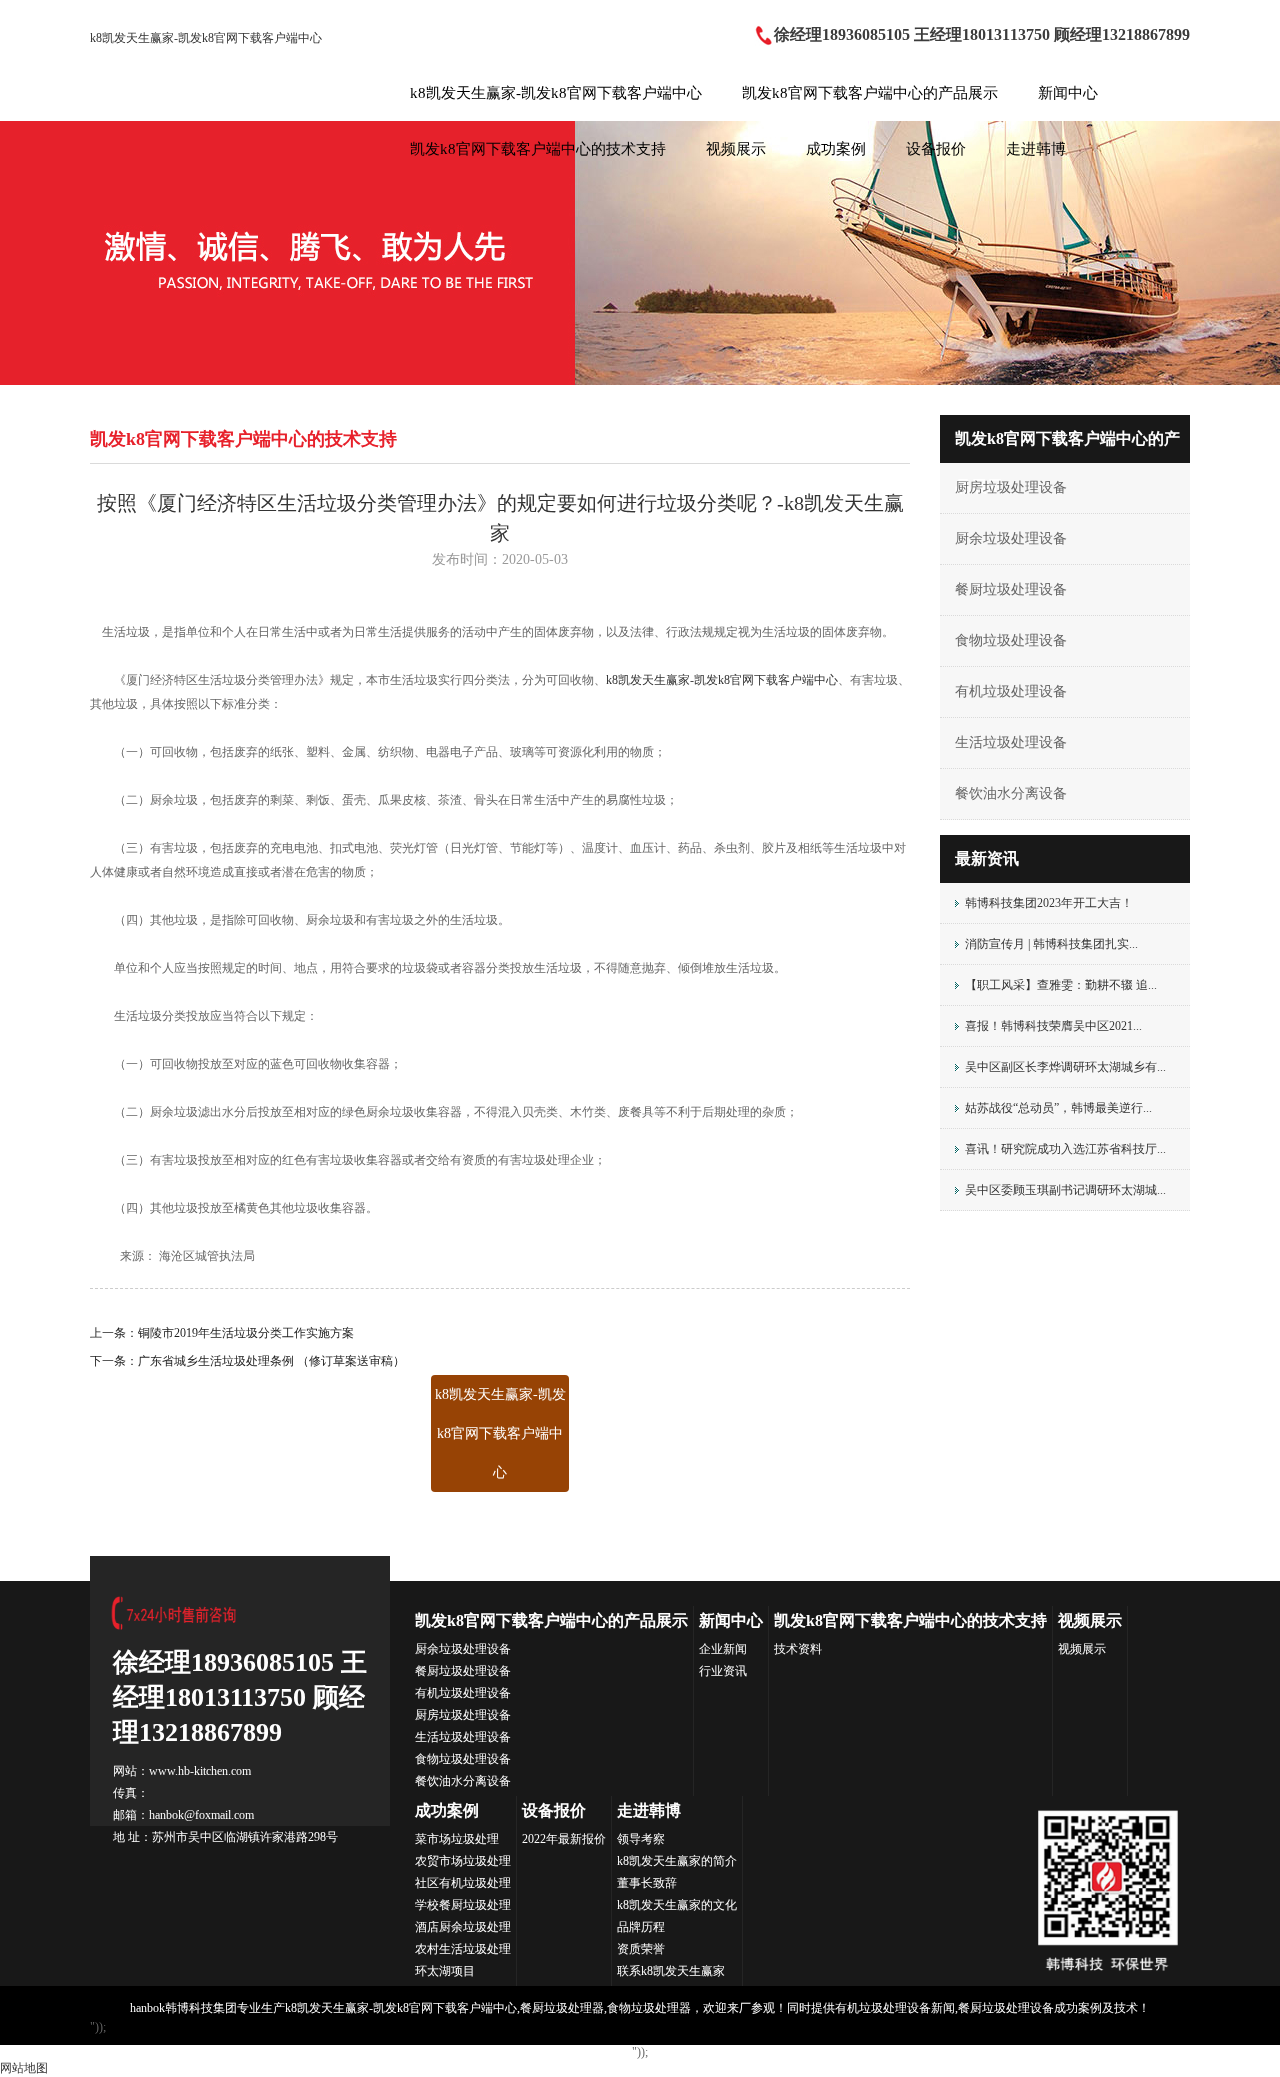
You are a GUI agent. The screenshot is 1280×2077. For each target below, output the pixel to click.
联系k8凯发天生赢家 (671, 1971)
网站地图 (24, 2068)
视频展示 (736, 149)
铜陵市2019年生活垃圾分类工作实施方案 (246, 1333)
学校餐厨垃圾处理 (463, 1905)
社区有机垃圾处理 (463, 1883)
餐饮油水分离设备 (1011, 793)
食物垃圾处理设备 (1011, 640)
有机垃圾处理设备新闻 (895, 2008)
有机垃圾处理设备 (1011, 691)
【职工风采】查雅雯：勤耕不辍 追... (1061, 985)
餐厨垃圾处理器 (562, 2008)
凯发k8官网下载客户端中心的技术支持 (538, 149)
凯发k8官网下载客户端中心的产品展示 (870, 93)
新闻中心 (1068, 93)
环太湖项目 (445, 1971)
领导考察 (641, 1839)
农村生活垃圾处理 (463, 1949)
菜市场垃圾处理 (457, 1839)
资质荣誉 (641, 1949)
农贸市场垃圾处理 (463, 1861)
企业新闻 (723, 1649)
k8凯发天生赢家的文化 (677, 1905)
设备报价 (936, 149)
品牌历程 (641, 1927)
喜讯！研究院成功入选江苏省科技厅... (1065, 1149)
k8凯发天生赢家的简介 (677, 1861)
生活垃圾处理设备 (1011, 742)
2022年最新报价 (564, 1839)
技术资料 (798, 1649)
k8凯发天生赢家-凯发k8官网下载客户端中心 (206, 38)
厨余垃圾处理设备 (1011, 538)
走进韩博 (1036, 149)
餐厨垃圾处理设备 (1011, 589)
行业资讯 (723, 1671)
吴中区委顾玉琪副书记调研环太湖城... (1065, 1190)
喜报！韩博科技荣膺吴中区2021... (1053, 1026)
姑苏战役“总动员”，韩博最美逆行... (1058, 1108)
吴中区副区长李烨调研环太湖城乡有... (1065, 1067)
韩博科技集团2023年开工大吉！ (1049, 903)
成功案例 (836, 149)
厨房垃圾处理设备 (1011, 487)
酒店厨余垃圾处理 (463, 1927)
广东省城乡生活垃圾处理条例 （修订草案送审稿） (271, 1361)
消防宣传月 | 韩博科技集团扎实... (1051, 944)
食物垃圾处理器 (649, 2008)
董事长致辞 (647, 1883)
